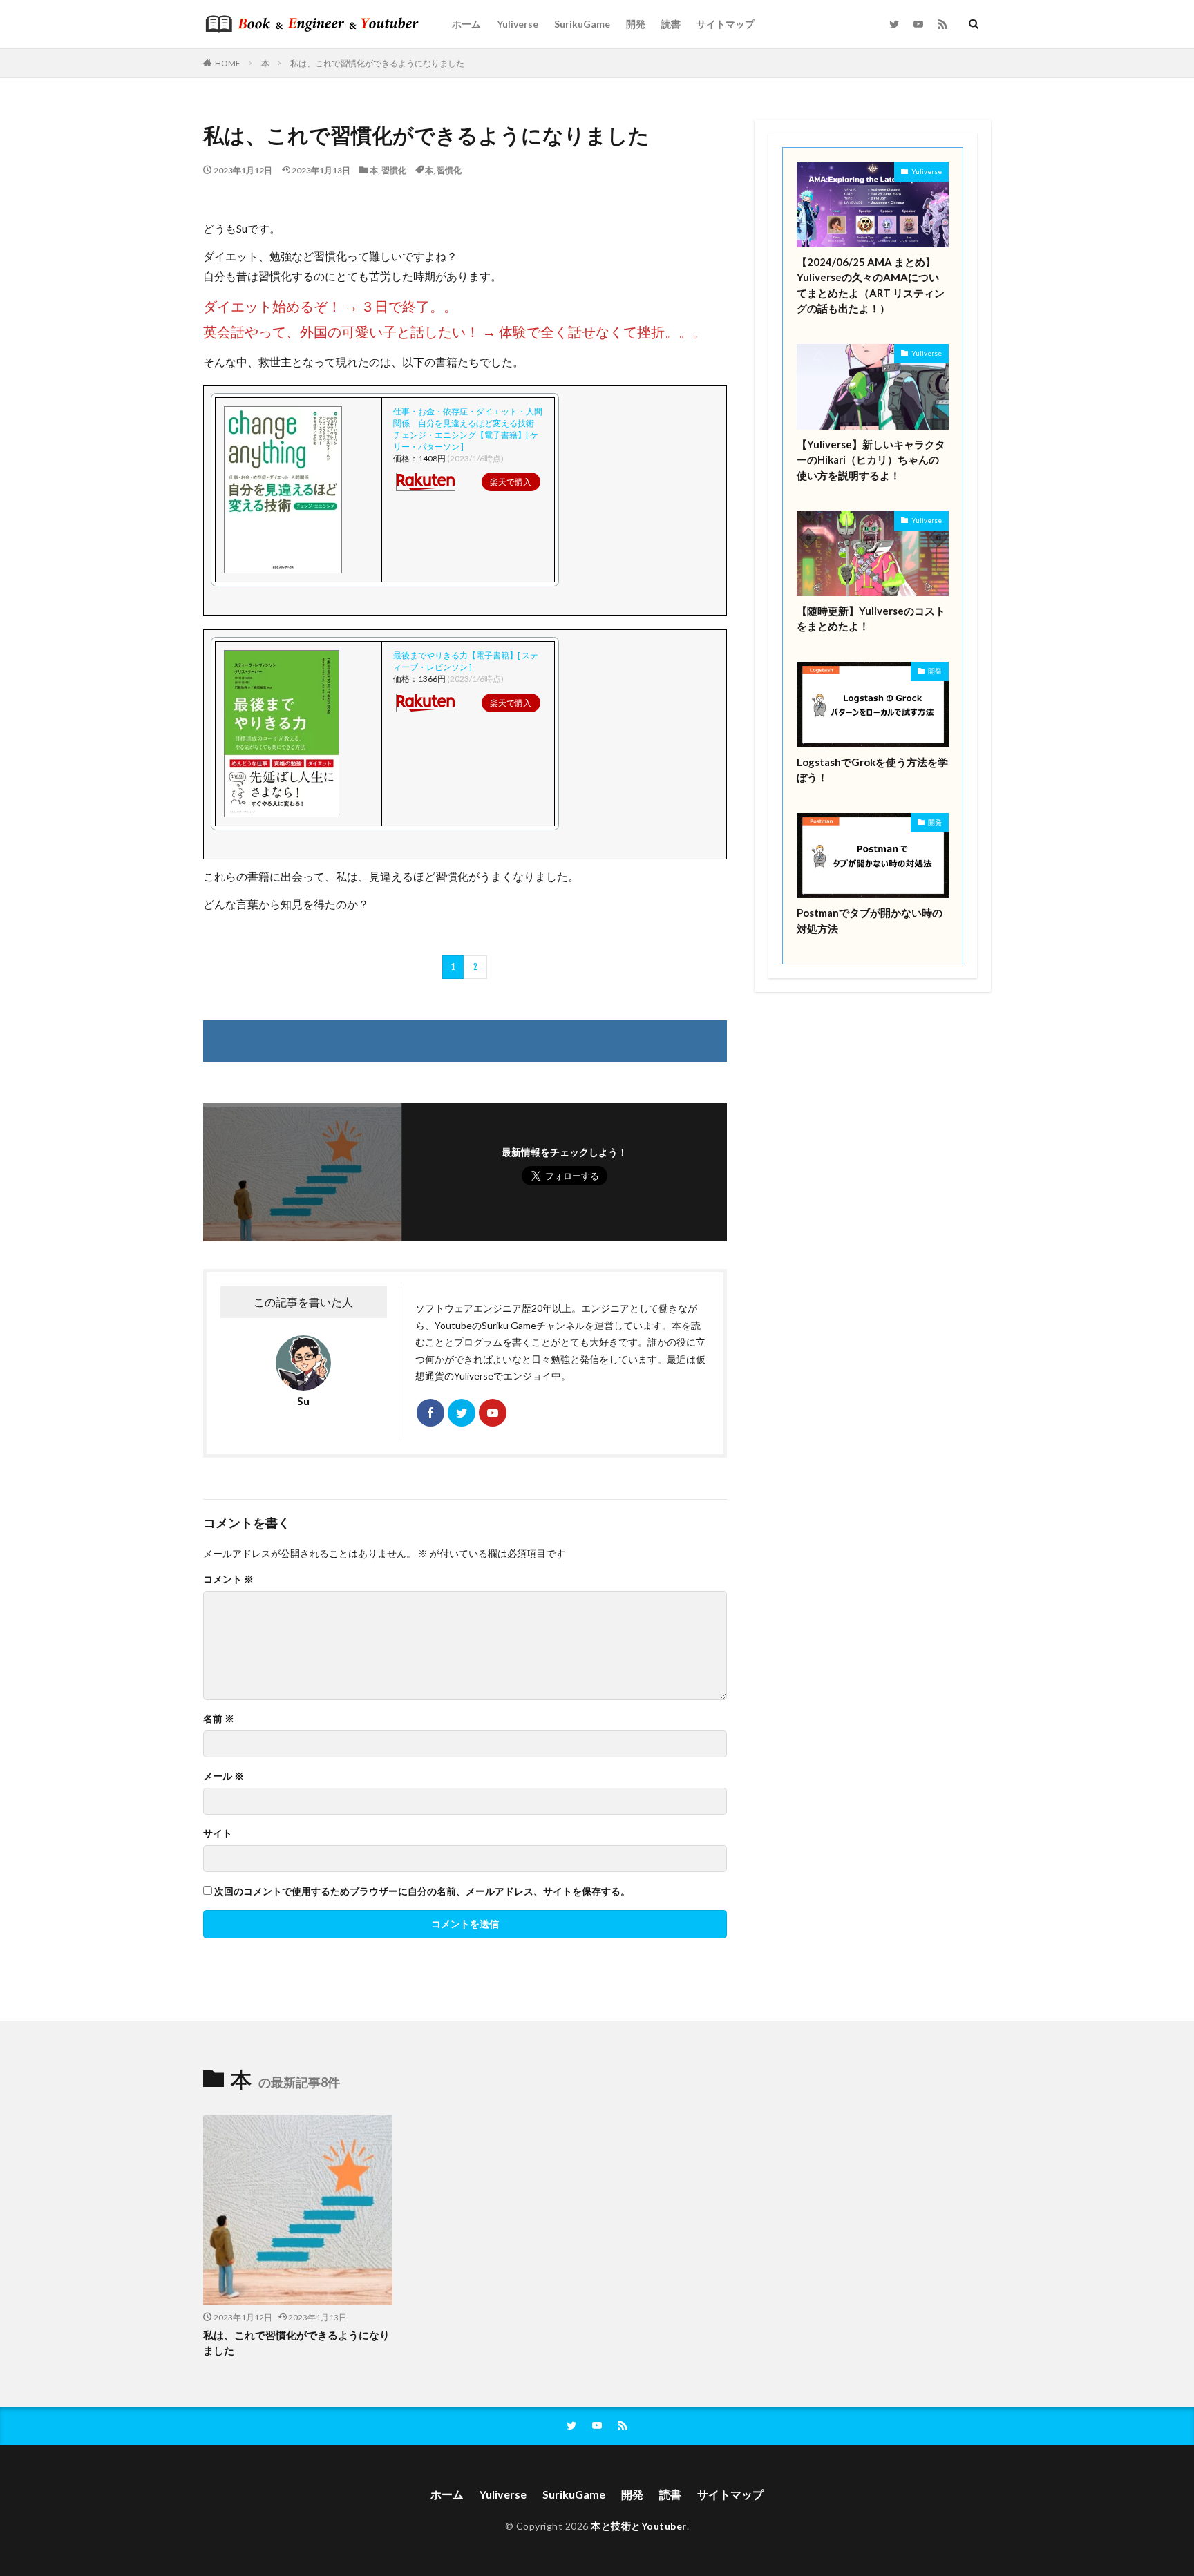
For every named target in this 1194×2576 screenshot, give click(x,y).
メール (224, 1776)
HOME (228, 63)
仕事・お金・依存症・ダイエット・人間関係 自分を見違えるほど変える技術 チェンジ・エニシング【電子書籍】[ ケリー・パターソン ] (468, 429)
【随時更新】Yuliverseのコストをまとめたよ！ (871, 619)
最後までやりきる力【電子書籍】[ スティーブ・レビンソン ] (466, 661)
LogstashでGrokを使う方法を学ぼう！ (872, 770)
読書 (671, 24)
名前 (219, 1719)
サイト (218, 1833)
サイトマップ (726, 24)
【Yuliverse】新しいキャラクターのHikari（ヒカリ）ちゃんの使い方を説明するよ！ (871, 460)
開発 (636, 24)
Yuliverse (518, 24)
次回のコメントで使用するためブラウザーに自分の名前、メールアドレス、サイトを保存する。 (422, 1891)
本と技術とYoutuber (639, 2526)
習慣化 (394, 170)
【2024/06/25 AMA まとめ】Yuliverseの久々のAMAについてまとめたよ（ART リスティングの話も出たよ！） (871, 285)
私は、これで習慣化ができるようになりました (377, 63)
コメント (228, 1579)
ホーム (466, 24)
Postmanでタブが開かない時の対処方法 (870, 920)
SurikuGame (582, 24)
